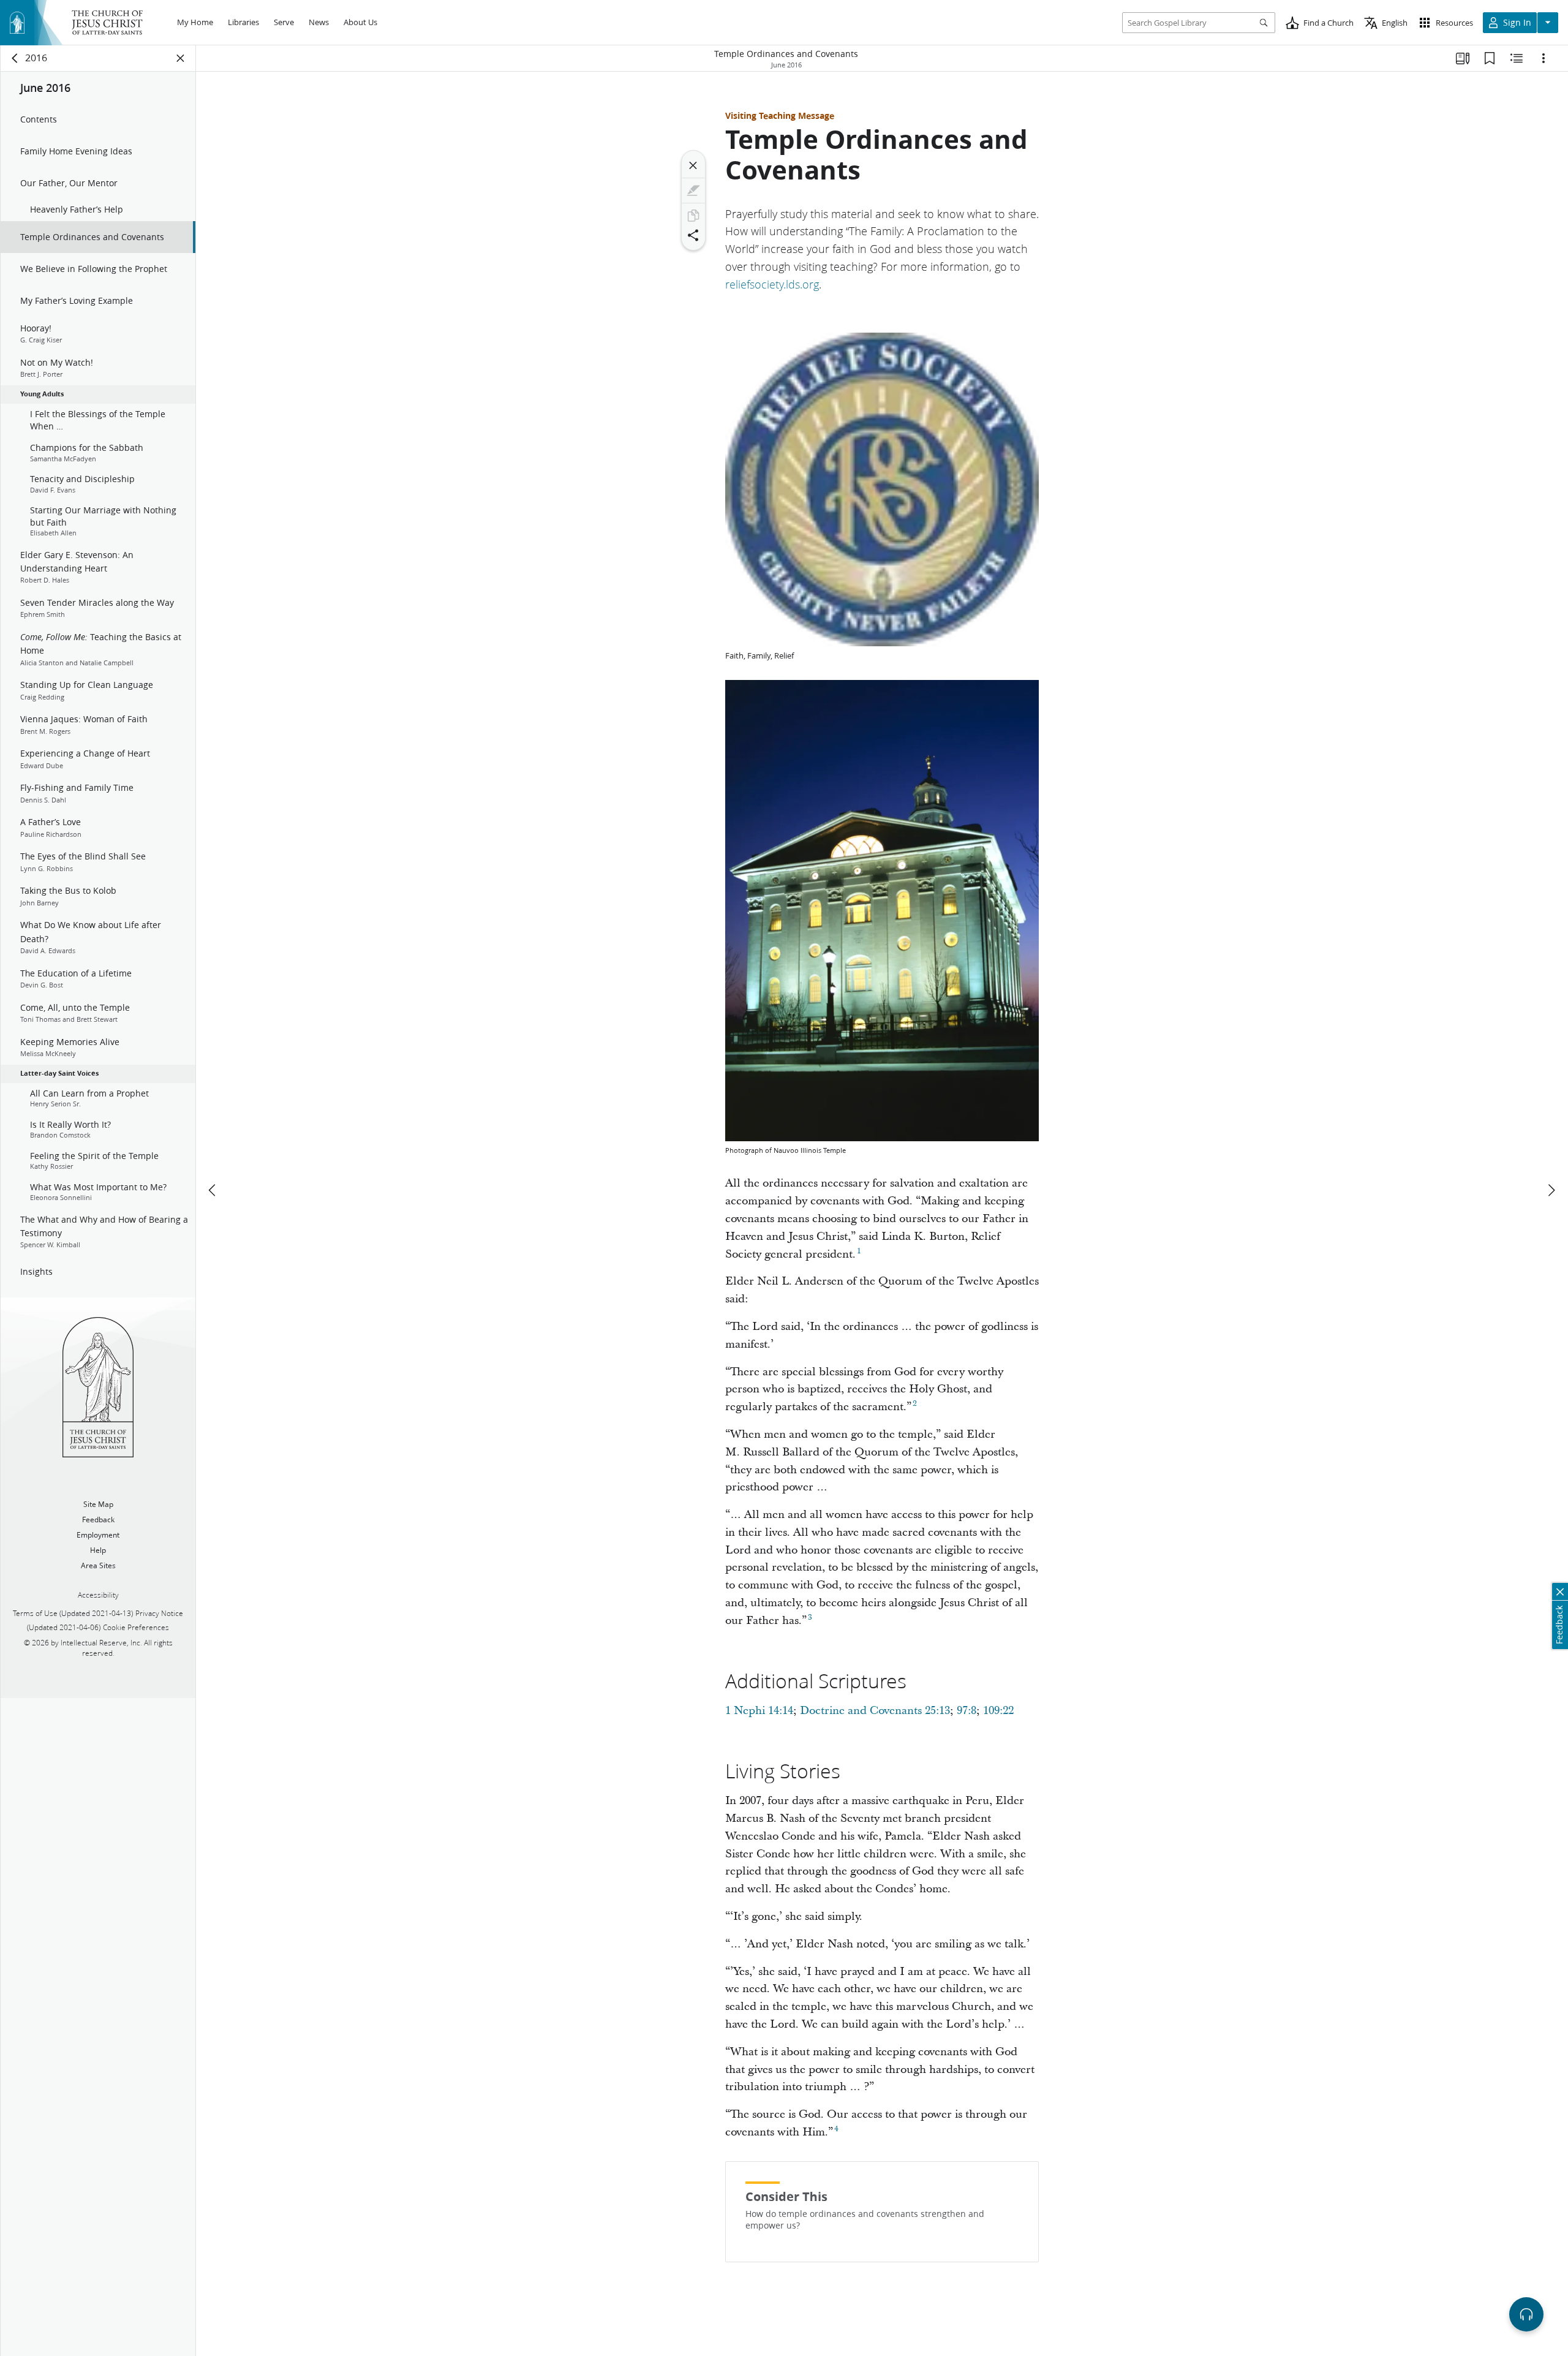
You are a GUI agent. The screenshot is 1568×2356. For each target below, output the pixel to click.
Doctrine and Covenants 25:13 (875, 1711)
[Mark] (693, 191)
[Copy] (693, 216)
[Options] (1543, 58)
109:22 (998, 1711)
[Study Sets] (1463, 58)
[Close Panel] (181, 58)
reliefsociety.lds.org (772, 284)
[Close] (693, 165)
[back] (15, 58)
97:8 (967, 1711)
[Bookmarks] (1490, 58)
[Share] (693, 235)
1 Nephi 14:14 (759, 1711)
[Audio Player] (1526, 2314)
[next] (1551, 1190)
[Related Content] (1517, 58)
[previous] (213, 1190)
